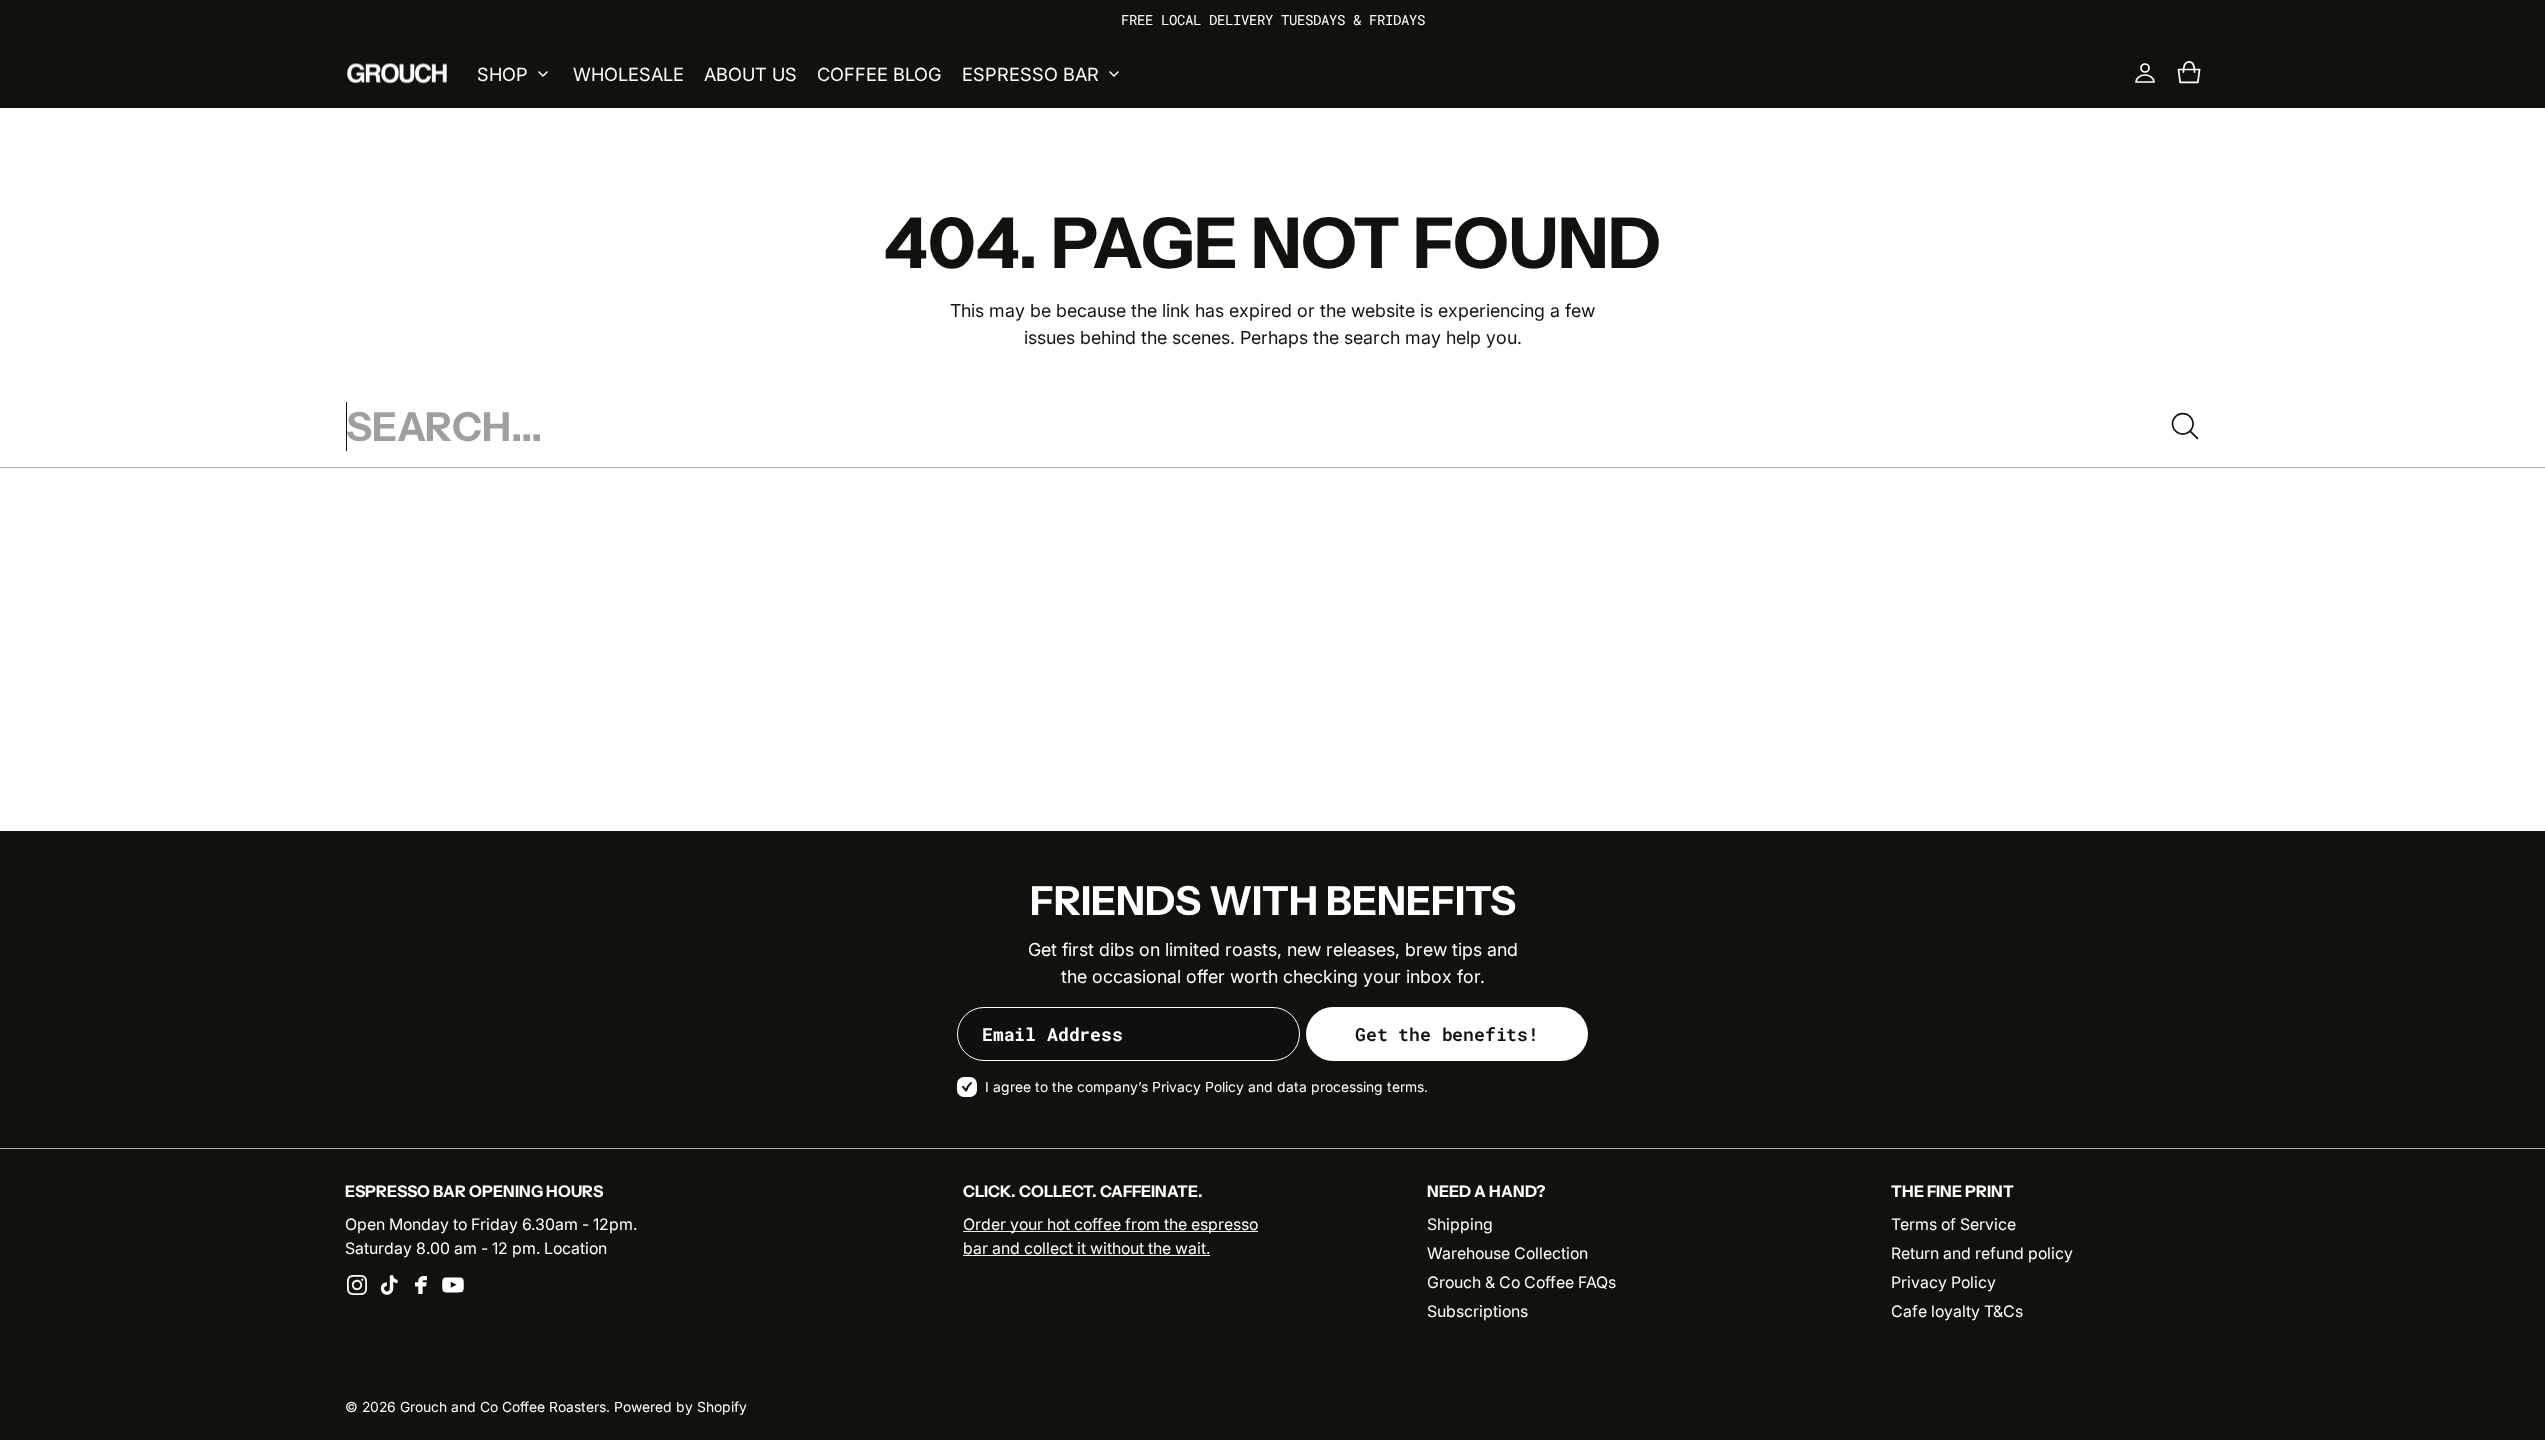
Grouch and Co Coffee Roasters (503, 1407)
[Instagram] (357, 1285)
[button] (2189, 73)
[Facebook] (421, 1285)
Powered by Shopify (680, 1407)
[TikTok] (389, 1285)
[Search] (2185, 426)
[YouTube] (453, 1285)
